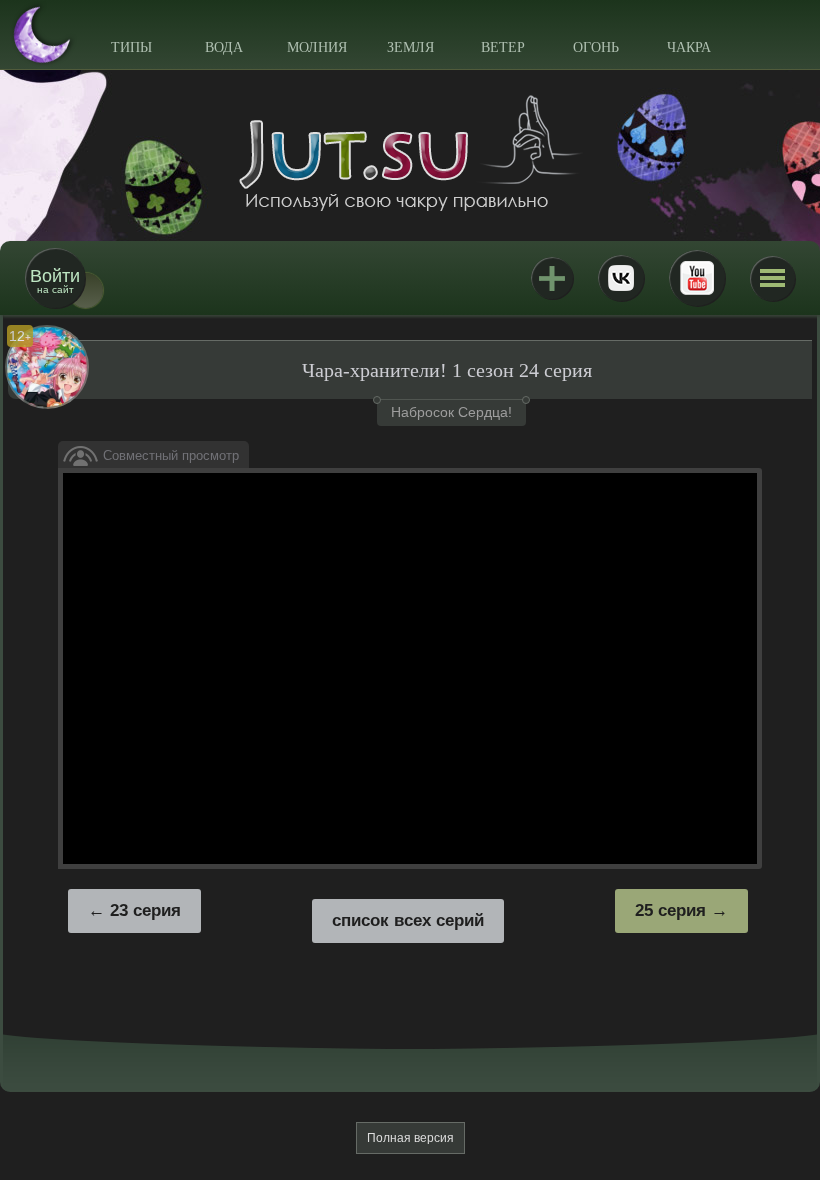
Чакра (689, 47)
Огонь (596, 47)
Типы (131, 47)
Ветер (503, 47)
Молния (317, 47)
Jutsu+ (552, 278)
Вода (224, 47)
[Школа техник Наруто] (410, 153)
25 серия (670, 910)
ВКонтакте (621, 278)
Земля (410, 47)
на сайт (55, 280)
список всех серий (408, 920)
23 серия (145, 910)
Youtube (697, 278)
